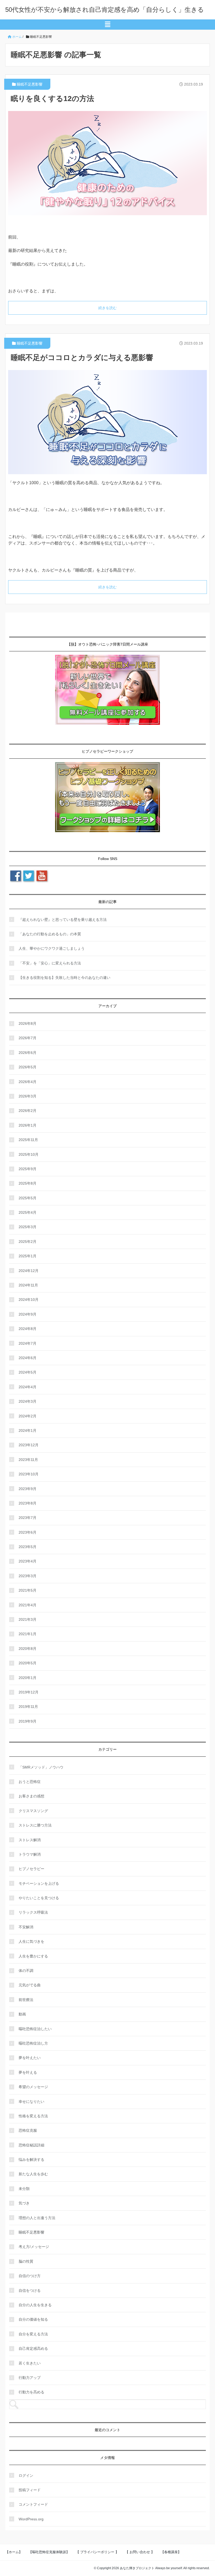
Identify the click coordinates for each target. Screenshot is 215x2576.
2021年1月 (28, 1634)
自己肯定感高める (33, 2348)
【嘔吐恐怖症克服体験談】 (49, 2552)
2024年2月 (28, 1416)
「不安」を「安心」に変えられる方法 (50, 963)
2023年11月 (28, 1460)
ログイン (26, 2475)
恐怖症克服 (28, 2130)
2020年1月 (28, 1678)
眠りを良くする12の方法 (52, 99)
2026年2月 (28, 1111)
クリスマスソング (33, 1811)
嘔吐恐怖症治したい (35, 2029)
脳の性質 (26, 2261)
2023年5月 (28, 1547)
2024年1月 (28, 1430)
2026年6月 (28, 1053)
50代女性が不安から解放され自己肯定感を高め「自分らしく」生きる (105, 10)
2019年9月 (28, 1721)
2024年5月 (28, 1372)
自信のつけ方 (30, 2276)
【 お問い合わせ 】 (140, 2552)
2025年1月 (28, 1256)
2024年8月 (28, 1329)
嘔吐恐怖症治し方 (33, 2043)
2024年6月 (28, 1358)
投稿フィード (30, 2490)
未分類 (24, 2189)
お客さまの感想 (31, 1796)
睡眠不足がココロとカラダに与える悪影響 (82, 358)
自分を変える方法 (33, 2334)
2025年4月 (28, 1212)
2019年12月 (29, 1692)
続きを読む (107, 308)
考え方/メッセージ (34, 2247)
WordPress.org (31, 2519)
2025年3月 (28, 1227)
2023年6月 (28, 1532)
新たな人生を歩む (33, 2174)
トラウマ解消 (30, 1854)
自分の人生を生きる (35, 2305)
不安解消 (26, 1927)
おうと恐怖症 (30, 1782)
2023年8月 (28, 1503)
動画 (22, 2014)
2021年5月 (28, 1590)
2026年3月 (28, 1096)
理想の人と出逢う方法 (37, 2218)
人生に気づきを (31, 1941)
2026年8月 (28, 1023)
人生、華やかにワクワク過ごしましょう (52, 948)
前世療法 (26, 2000)
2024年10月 (29, 1300)
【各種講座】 (171, 2552)
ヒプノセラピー (31, 1869)
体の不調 (26, 1971)
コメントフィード (33, 2504)
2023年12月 (29, 1445)
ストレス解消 (30, 1840)
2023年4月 (28, 1561)
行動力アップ (30, 2378)
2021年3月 (28, 1619)
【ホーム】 (14, 2552)
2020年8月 (28, 1649)
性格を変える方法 (33, 2116)
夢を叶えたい (30, 2058)
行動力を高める (31, 2392)
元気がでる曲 (30, 1985)
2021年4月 (28, 1605)
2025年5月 (28, 1198)
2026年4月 (28, 1082)
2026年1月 (28, 1125)
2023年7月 (28, 1518)
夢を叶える (28, 2072)
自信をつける (30, 2290)
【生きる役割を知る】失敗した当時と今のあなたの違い (64, 978)
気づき (24, 2203)
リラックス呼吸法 (33, 1912)
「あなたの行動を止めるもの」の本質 (50, 934)
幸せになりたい (31, 2102)
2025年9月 (28, 1169)
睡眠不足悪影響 (30, 84)
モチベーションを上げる (39, 1883)
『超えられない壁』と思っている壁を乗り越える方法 (63, 920)
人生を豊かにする (33, 1956)
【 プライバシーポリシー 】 (97, 2552)
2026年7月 (28, 1038)
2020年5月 (28, 1663)
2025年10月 (29, 1154)
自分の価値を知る (33, 2319)
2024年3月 (28, 1401)
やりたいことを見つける (39, 1898)
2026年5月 (28, 1067)
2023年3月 (28, 1576)
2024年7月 (28, 1343)
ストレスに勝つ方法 (35, 1825)
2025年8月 (28, 1183)
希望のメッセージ (33, 2087)
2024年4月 (28, 1387)
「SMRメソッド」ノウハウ (41, 1767)
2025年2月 (28, 1242)
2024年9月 (28, 1314)
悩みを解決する (31, 2160)
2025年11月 (28, 1140)
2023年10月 (29, 1474)
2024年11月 (28, 1285)
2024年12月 (29, 1271)
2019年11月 (28, 1707)
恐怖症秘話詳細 (31, 2145)
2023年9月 (28, 1489)
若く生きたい (30, 2363)
